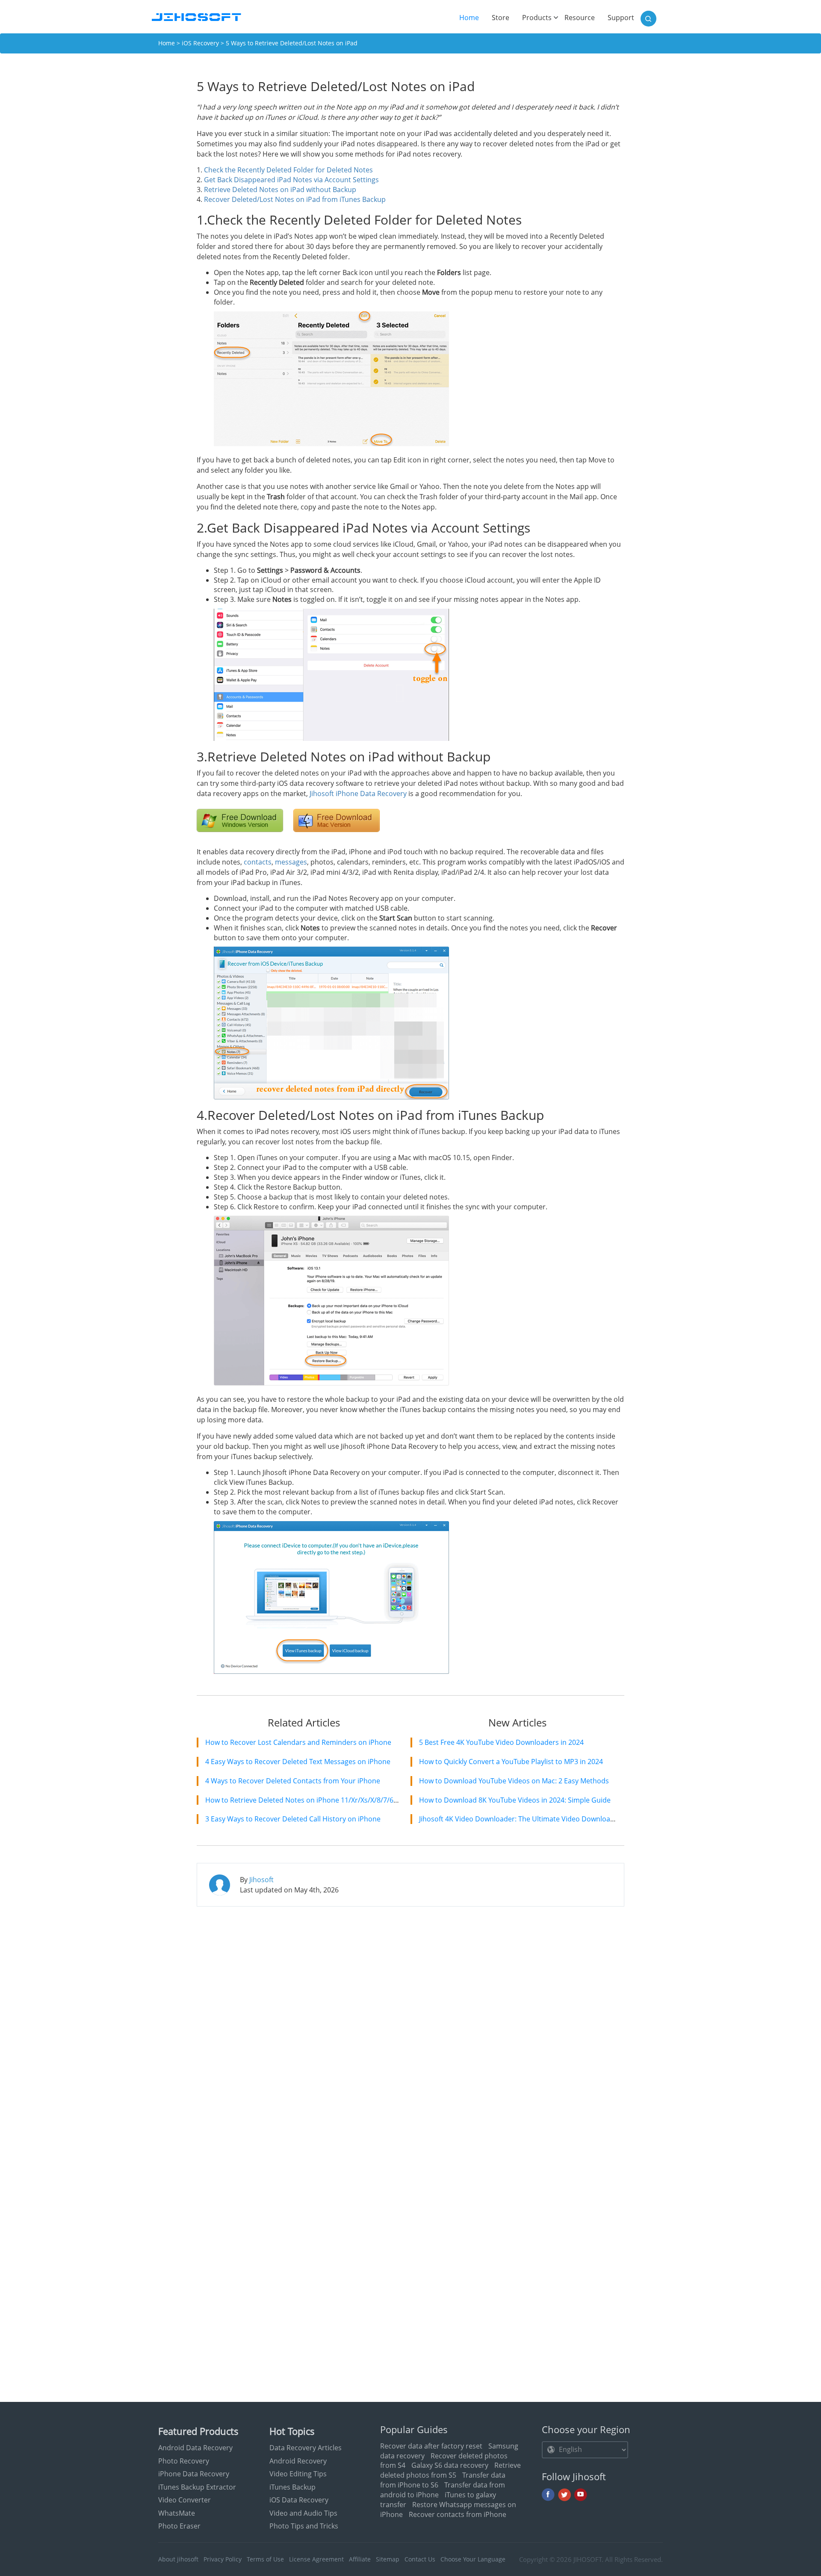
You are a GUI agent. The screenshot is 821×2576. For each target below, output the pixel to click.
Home (472, 18)
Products (537, 18)
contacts (258, 862)
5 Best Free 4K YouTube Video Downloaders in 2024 (501, 1742)
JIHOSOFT (588, 2559)
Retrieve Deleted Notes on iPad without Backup (280, 189)
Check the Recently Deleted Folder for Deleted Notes (288, 170)
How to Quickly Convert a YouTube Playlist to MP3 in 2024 (511, 1762)
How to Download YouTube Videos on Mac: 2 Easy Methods (514, 1781)
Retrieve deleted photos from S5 (450, 2470)
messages (291, 862)
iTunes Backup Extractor (197, 2487)
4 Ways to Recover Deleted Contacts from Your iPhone (293, 1781)
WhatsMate (177, 2513)
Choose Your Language (473, 2559)
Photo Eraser (179, 2526)
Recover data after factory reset (431, 2446)
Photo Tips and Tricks (304, 2526)
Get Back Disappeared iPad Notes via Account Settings (291, 180)
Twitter (564, 2495)
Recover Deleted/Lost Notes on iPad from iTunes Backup (295, 199)
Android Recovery (298, 2461)
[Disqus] (410, 2023)
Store (501, 18)
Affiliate (360, 2559)
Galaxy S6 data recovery (450, 2465)
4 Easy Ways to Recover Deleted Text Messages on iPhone (298, 1762)
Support (621, 18)
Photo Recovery (184, 2461)
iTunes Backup (292, 2487)
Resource (580, 18)
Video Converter (185, 2500)
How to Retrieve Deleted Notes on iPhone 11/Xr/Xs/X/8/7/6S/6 (304, 1800)
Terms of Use (265, 2559)
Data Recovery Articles (306, 2448)
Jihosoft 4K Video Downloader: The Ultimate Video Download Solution (531, 1819)
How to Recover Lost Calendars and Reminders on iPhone (298, 1742)
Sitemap (388, 2559)
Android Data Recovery (195, 2448)
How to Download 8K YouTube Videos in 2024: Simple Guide (515, 1800)
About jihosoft (178, 2559)
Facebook (548, 2495)
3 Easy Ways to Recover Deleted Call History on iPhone (293, 1819)
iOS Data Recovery (299, 2500)
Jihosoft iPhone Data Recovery (358, 794)
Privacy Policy (223, 2559)
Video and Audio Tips (303, 2513)
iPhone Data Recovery (194, 2474)
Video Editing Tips (298, 2474)
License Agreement (316, 2559)
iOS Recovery (200, 43)
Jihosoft (261, 1880)
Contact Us (420, 2559)
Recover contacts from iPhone (458, 2514)
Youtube (581, 2495)
